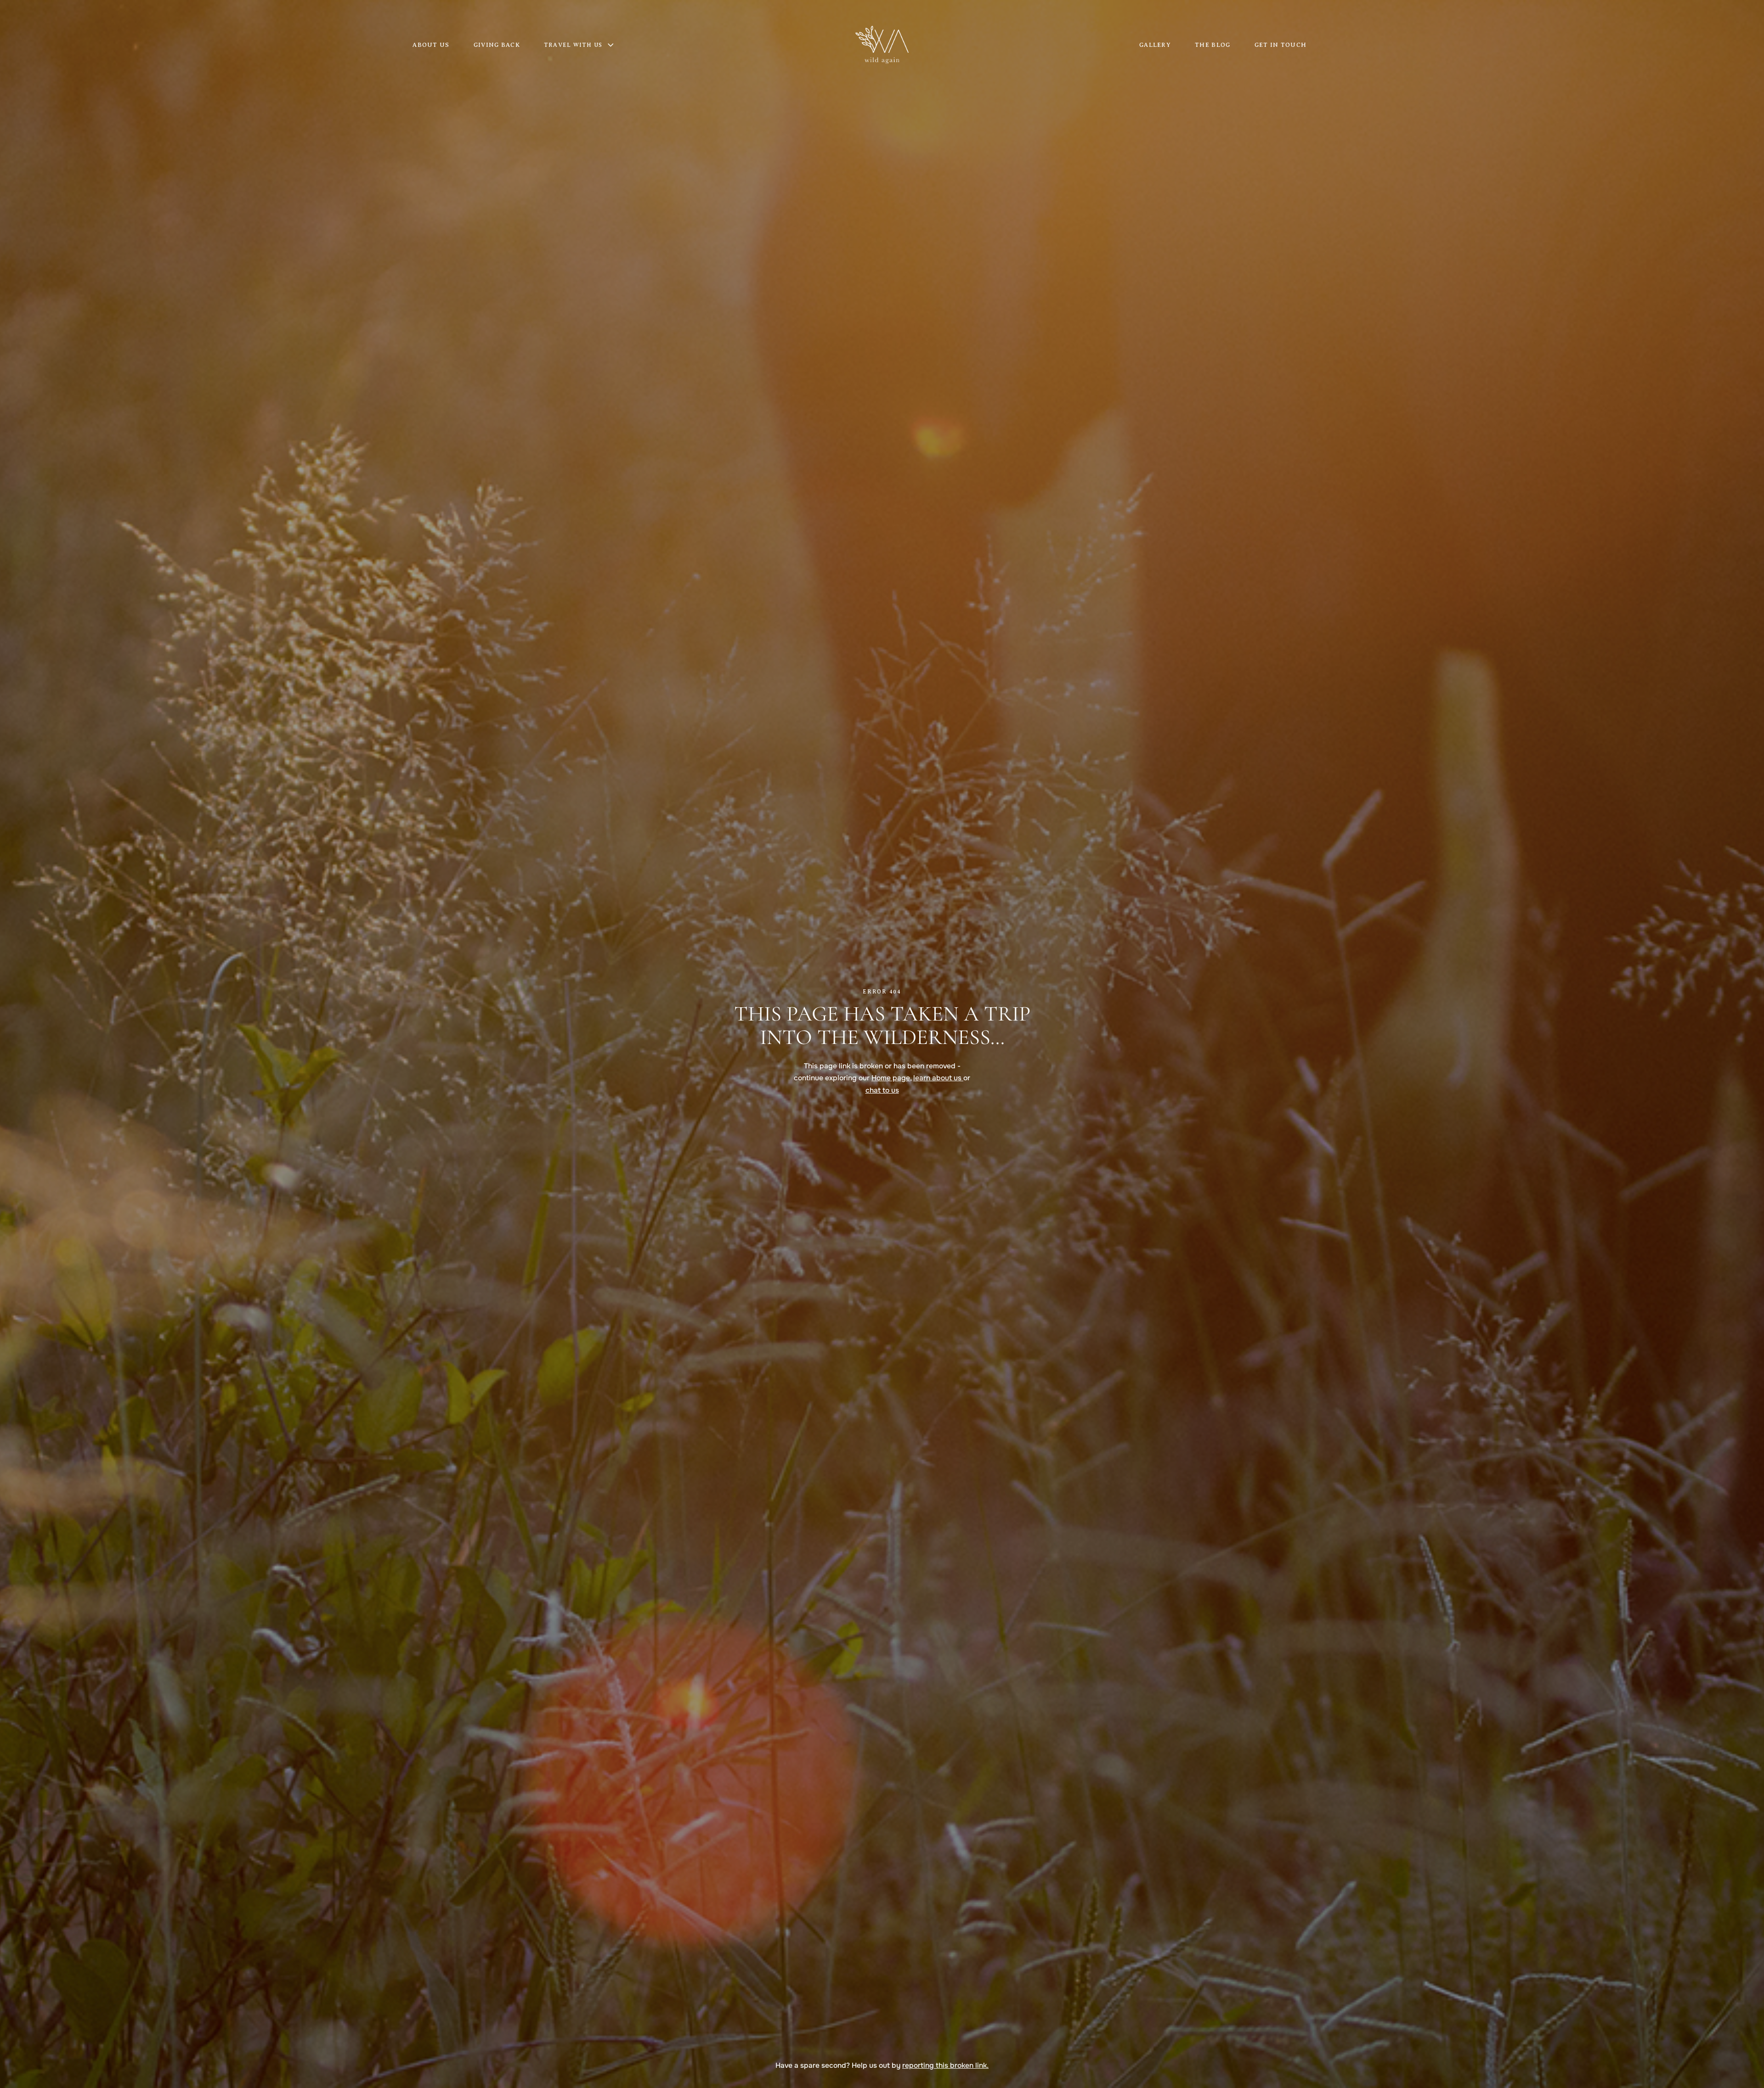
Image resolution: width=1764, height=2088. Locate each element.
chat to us (882, 1090)
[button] (584, 45)
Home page (891, 1078)
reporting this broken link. (945, 2065)
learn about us (938, 1078)
